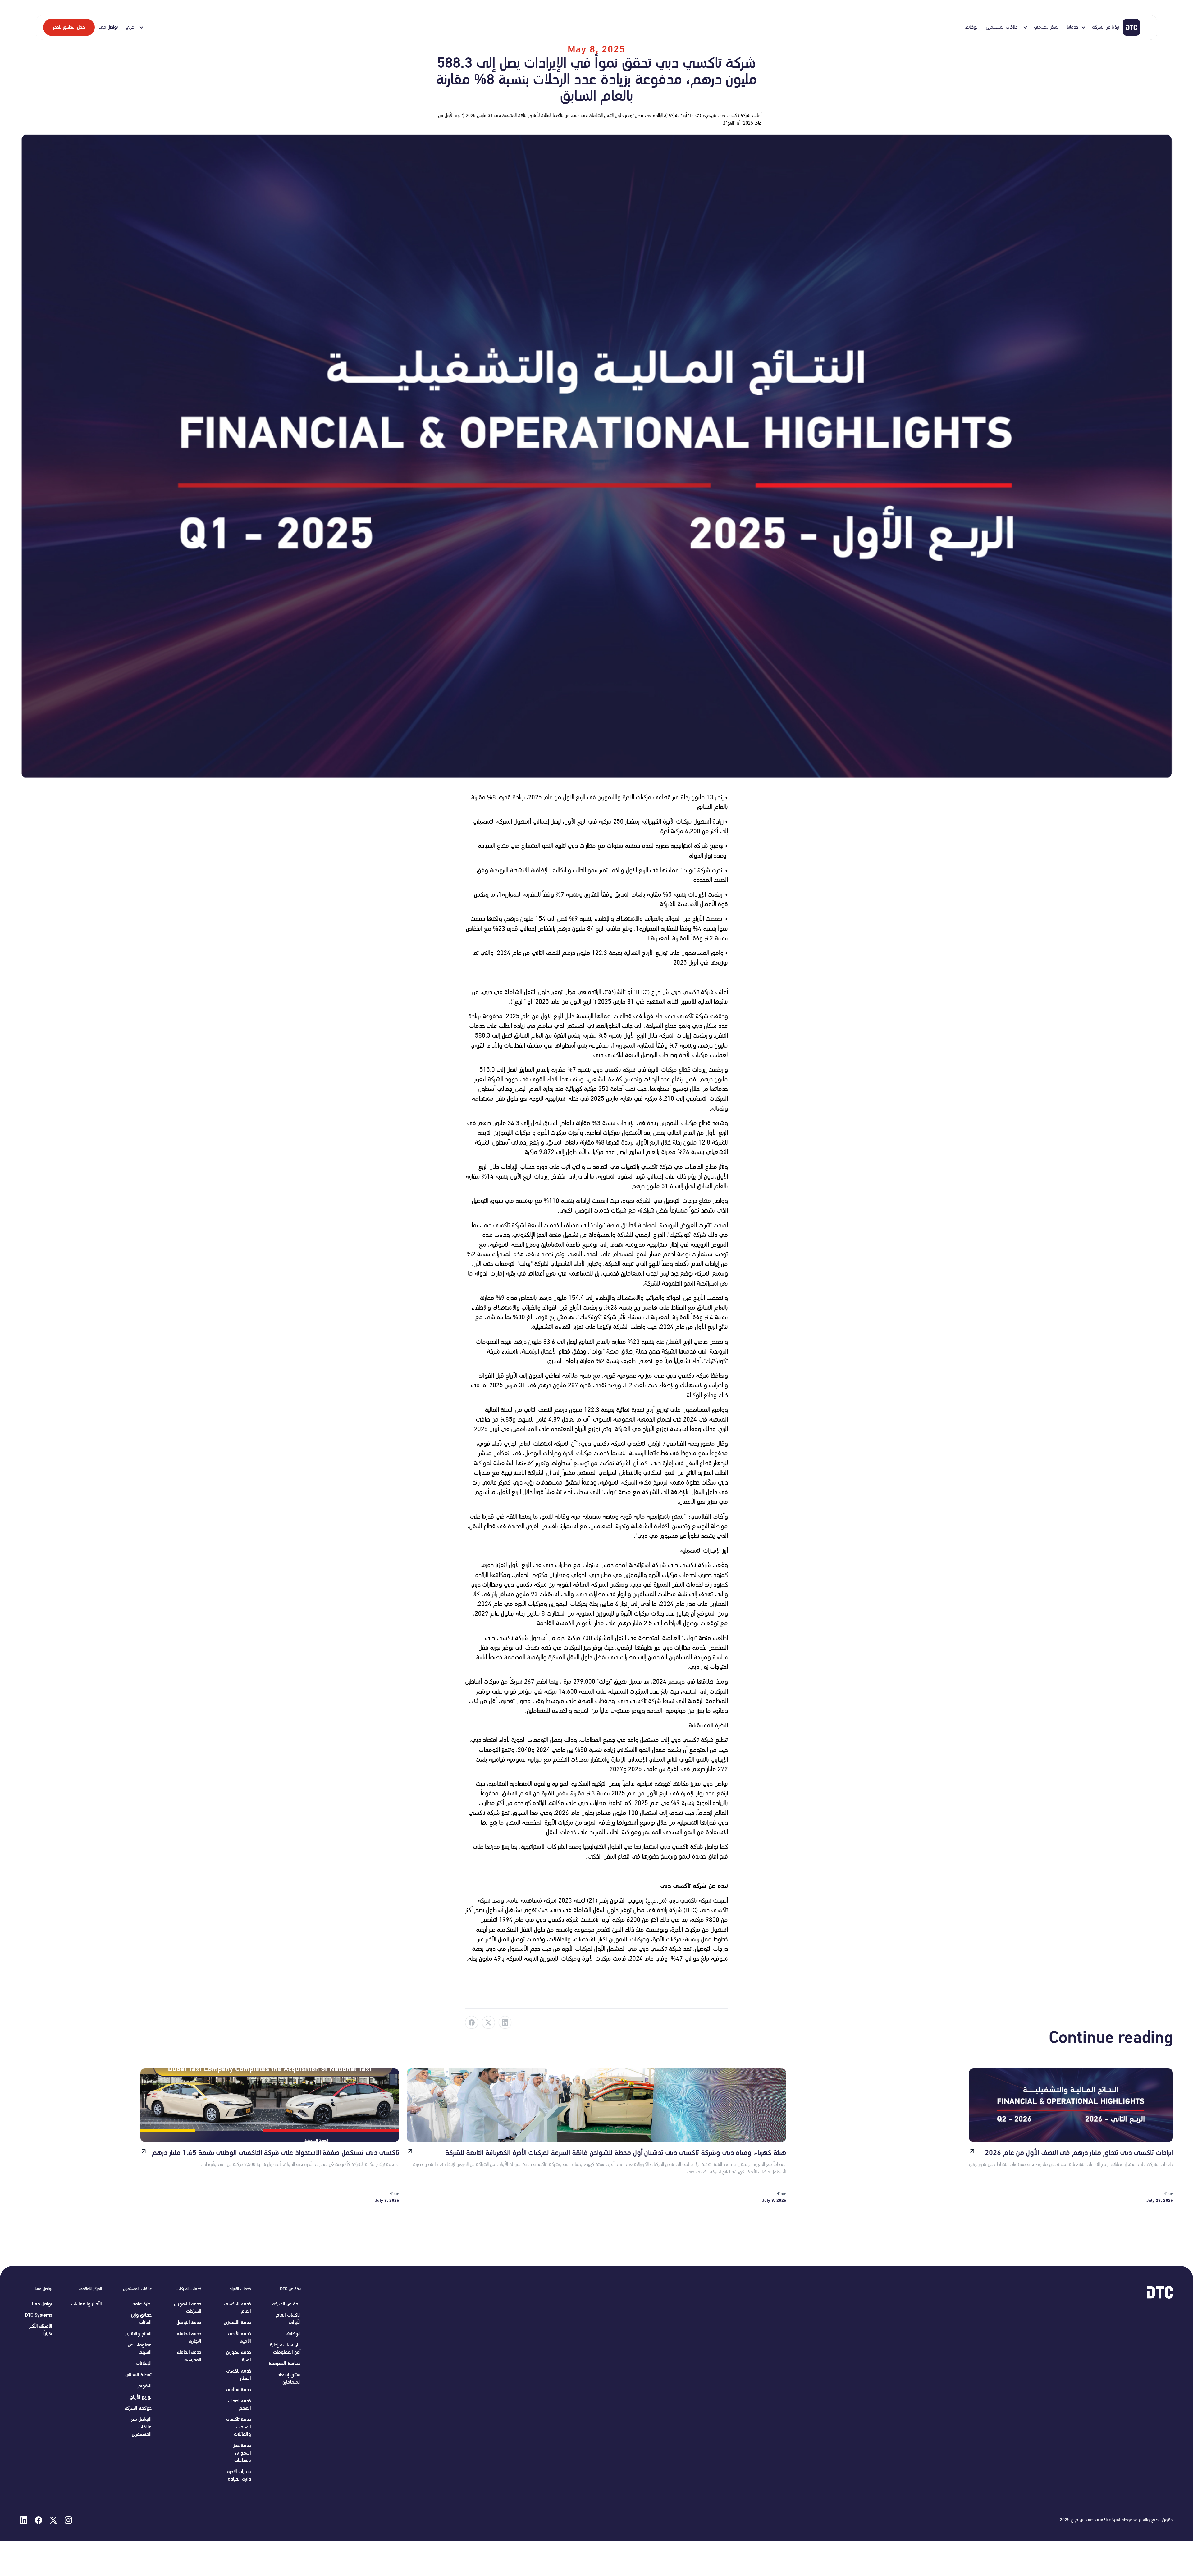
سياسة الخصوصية (285, 2364)
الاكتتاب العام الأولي (288, 2319)
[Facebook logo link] (39, 2520)
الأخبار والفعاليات (87, 2304)
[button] (1006, 27)
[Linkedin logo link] (24, 2520)
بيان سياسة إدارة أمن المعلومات (285, 2349)
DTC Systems (39, 2315)
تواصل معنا (108, 27)
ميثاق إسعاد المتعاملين (289, 2378)
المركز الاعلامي (1047, 27)
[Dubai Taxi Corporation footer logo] (1153, 2292)
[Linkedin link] (505, 2023)
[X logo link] (53, 2520)
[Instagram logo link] (68, 2520)
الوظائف (971, 27)
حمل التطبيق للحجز (69, 27)
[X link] (488, 2023)
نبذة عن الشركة (1106, 27)
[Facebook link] (472, 2023)
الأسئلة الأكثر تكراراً (41, 2330)
